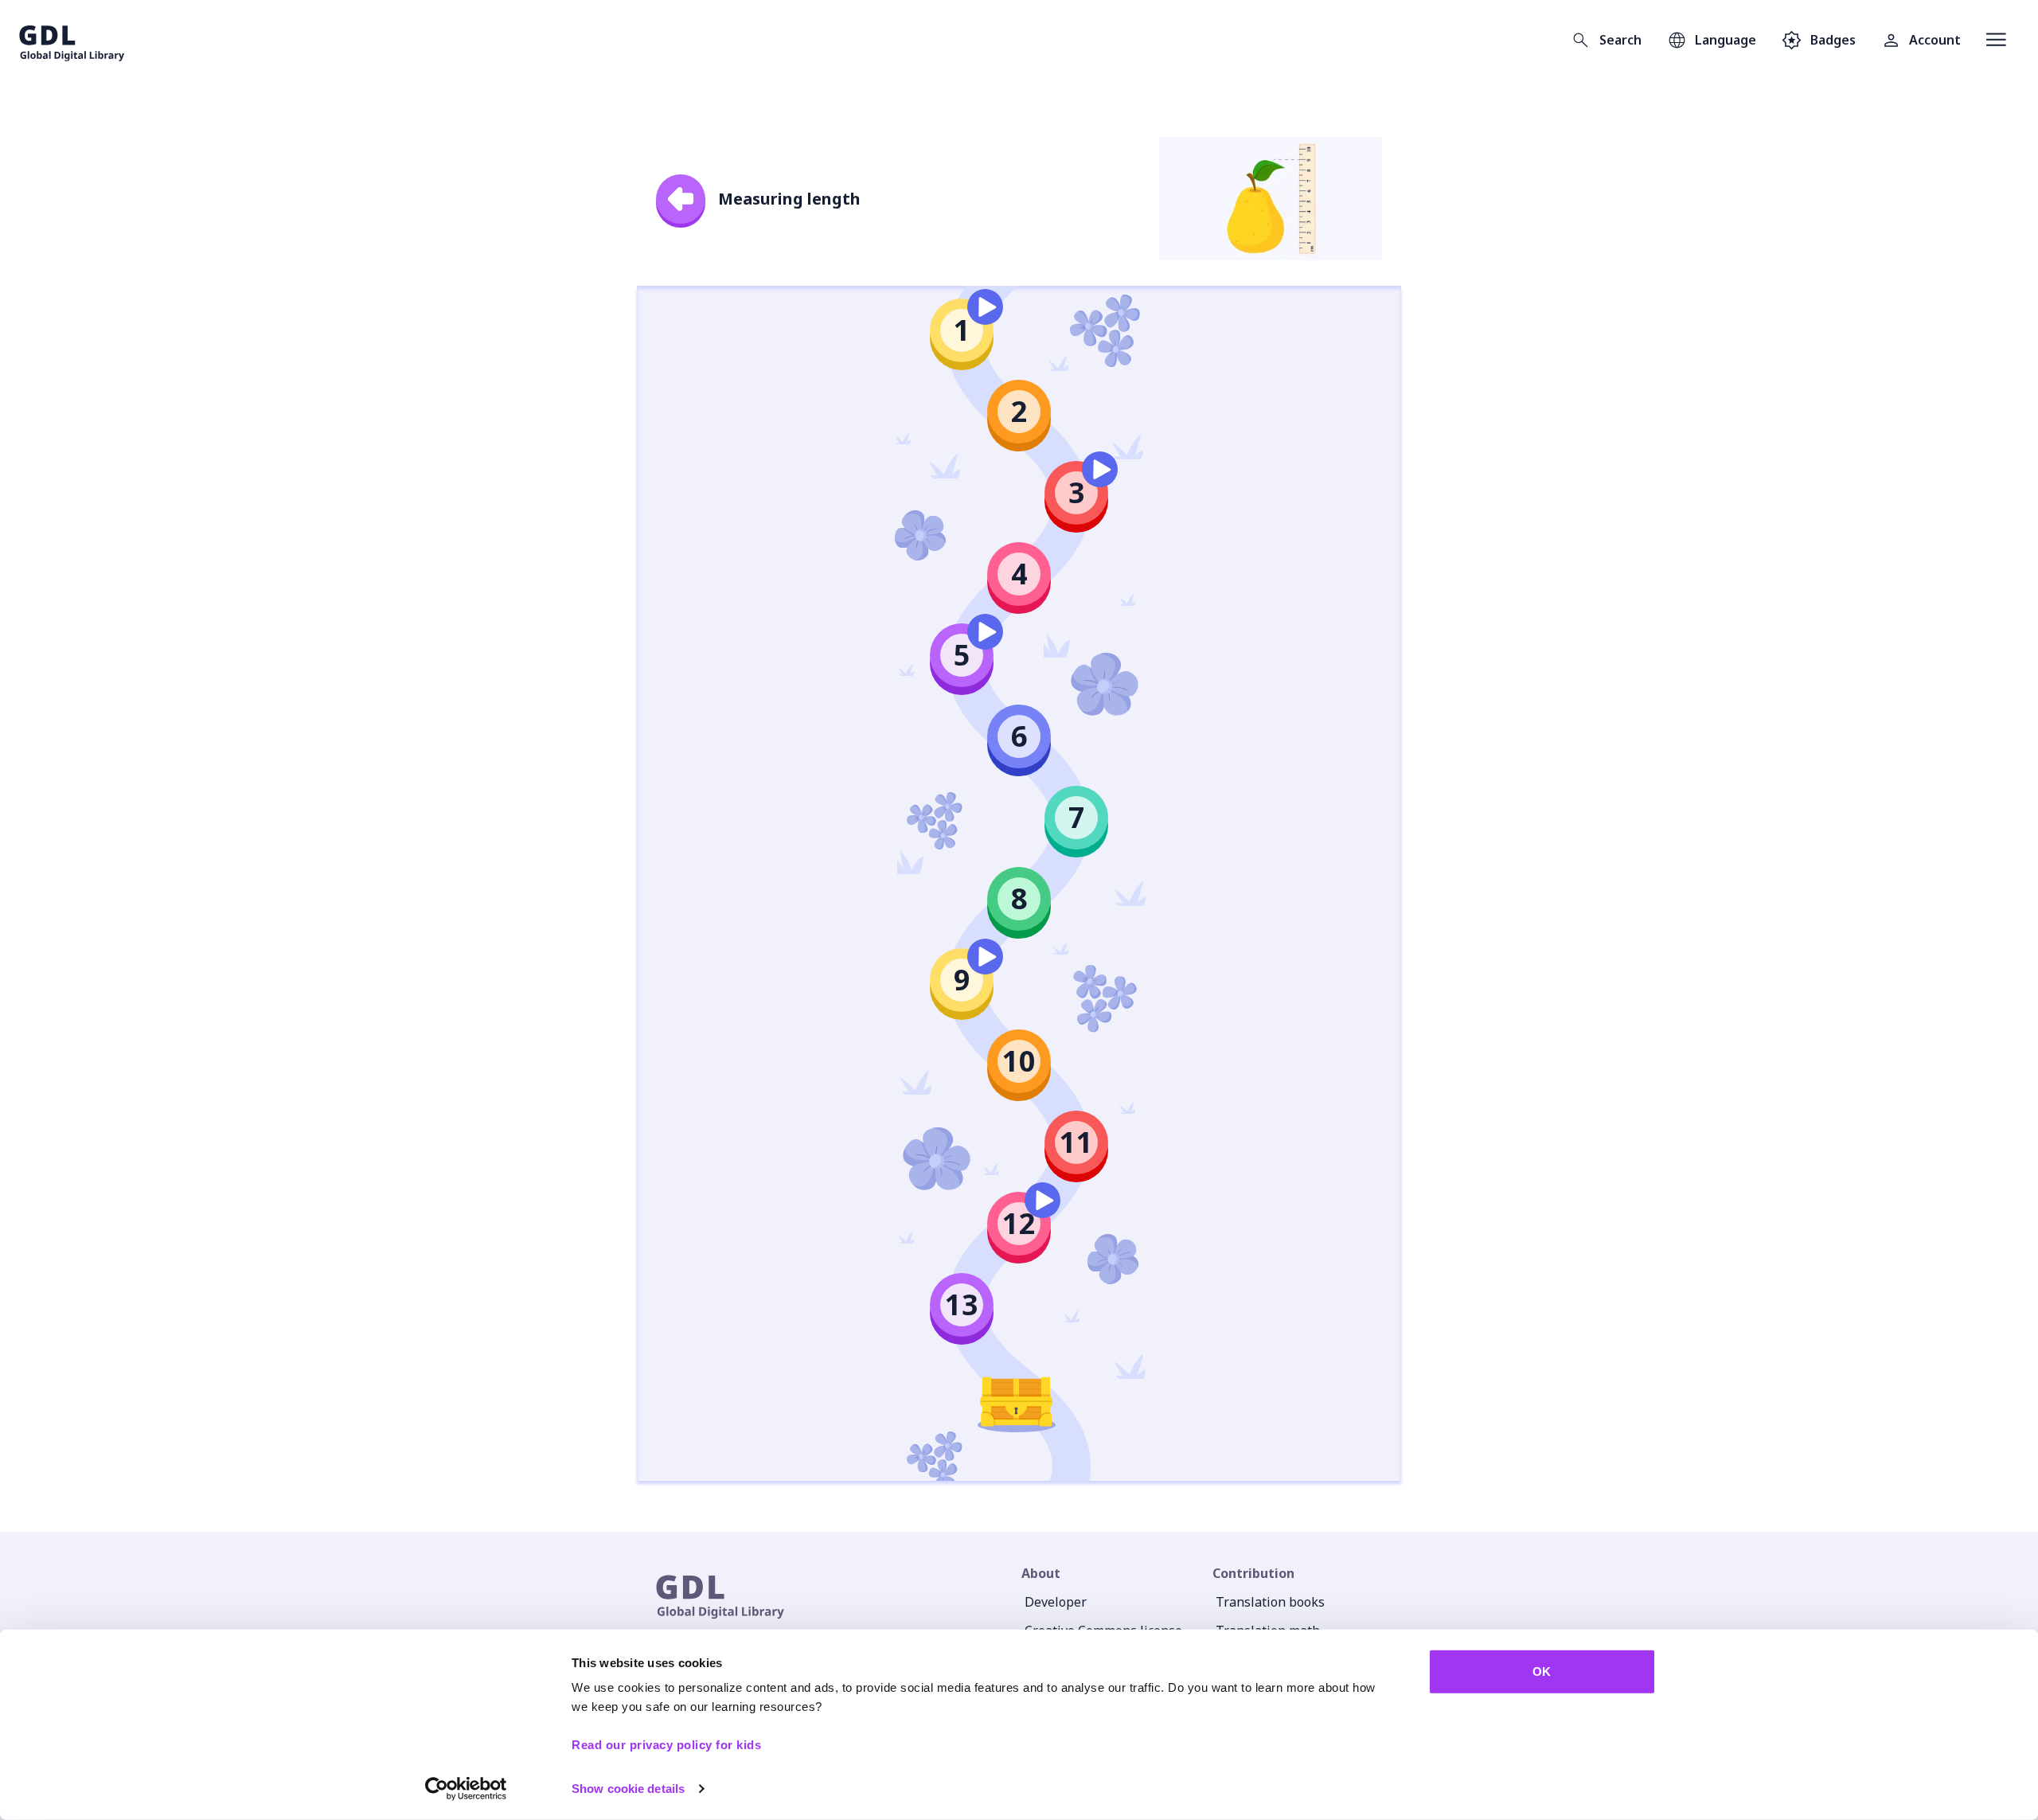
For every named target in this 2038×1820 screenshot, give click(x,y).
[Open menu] (1996, 40)
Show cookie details (628, 1789)
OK (1542, 1672)
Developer (1056, 1602)
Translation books (1270, 1602)
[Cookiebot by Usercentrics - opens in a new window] (466, 1789)
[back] (681, 199)
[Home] (72, 40)
